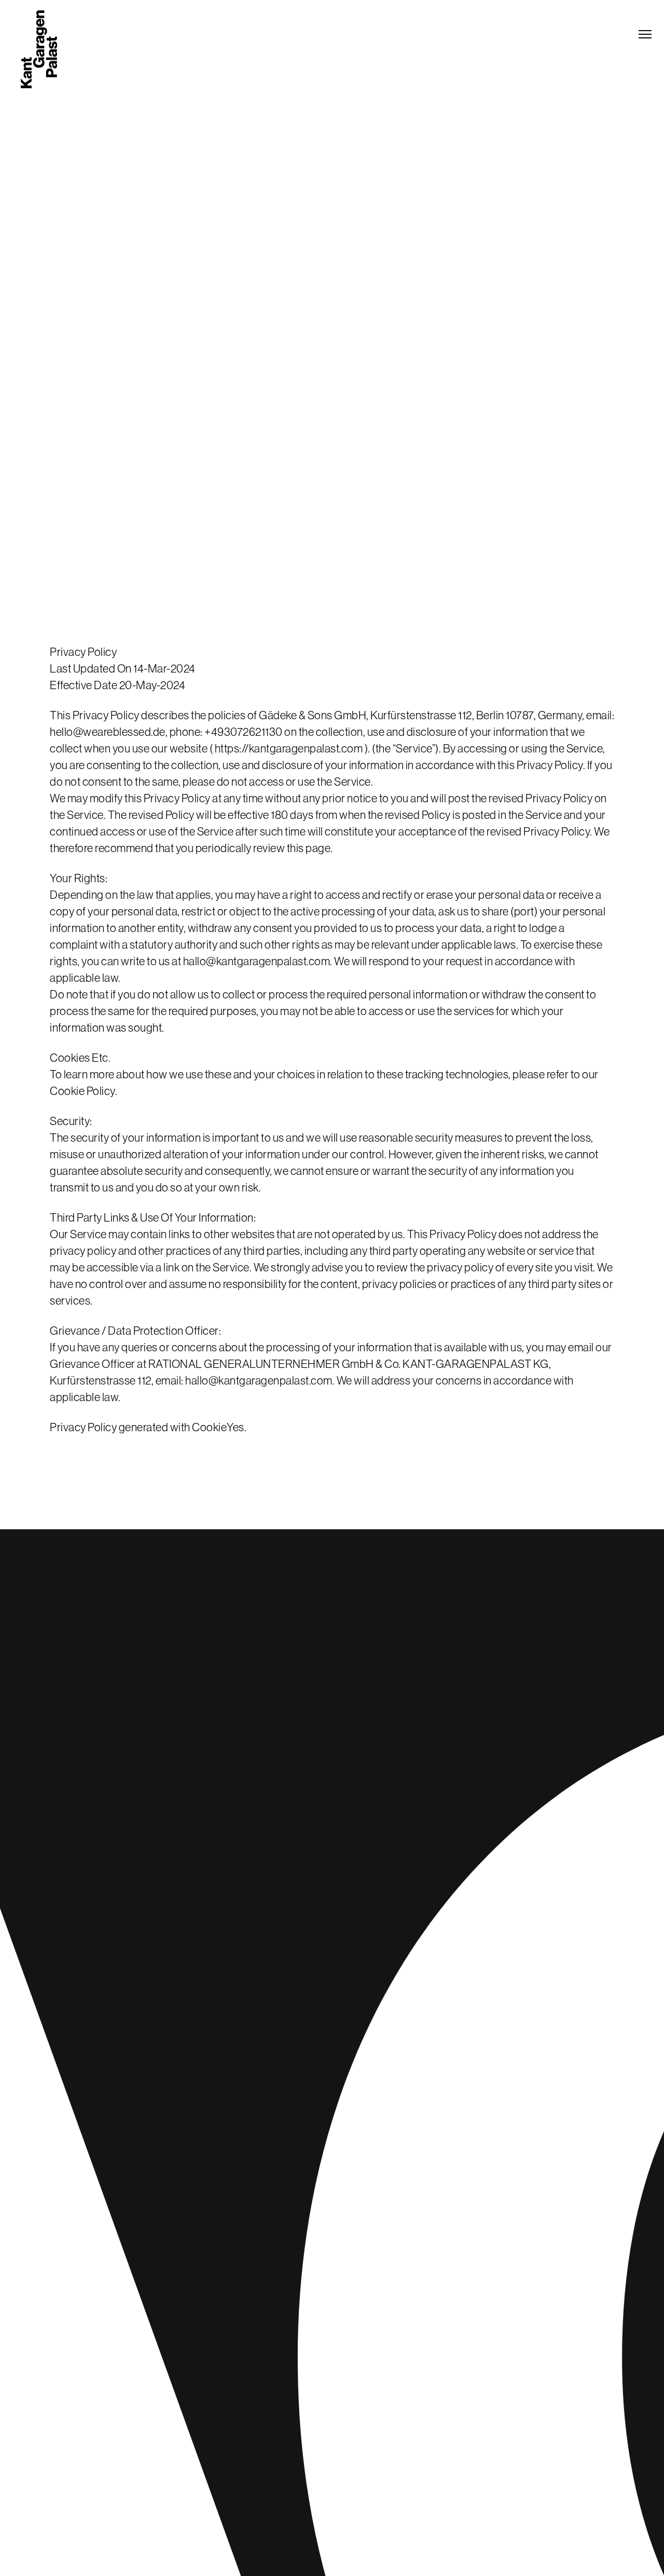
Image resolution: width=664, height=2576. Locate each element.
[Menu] (645, 34)
